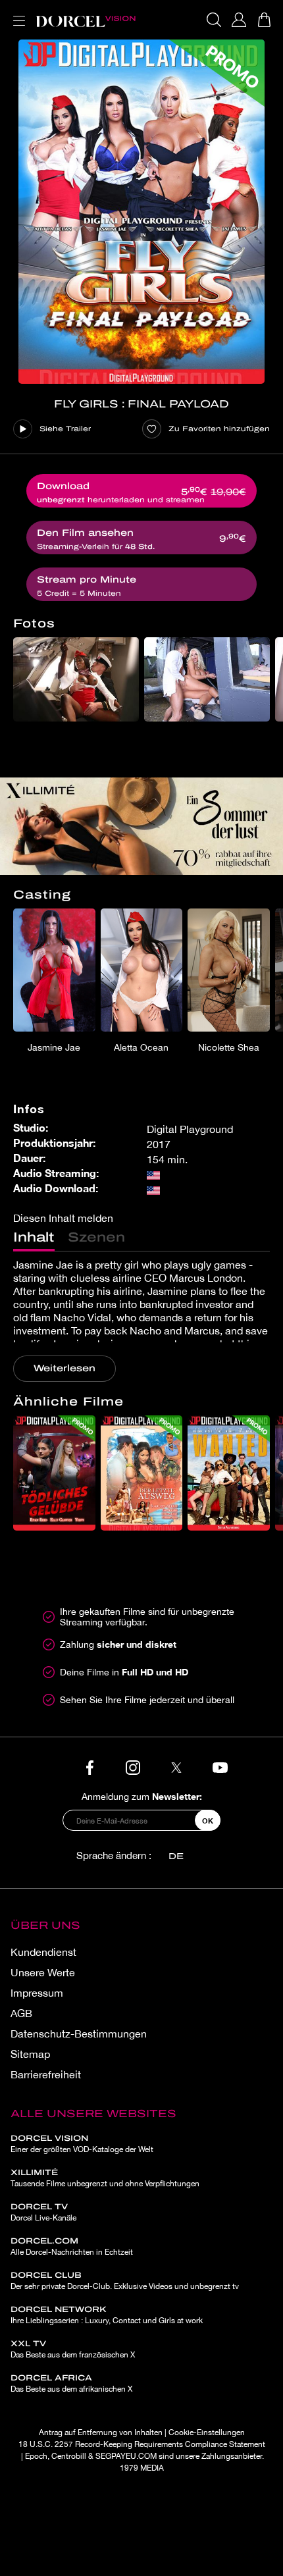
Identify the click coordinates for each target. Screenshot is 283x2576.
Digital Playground (190, 1129)
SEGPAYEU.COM (126, 2456)
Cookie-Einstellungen (207, 2432)
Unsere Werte (43, 1972)
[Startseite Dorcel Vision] (86, 20)
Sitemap (30, 2054)
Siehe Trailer (65, 429)
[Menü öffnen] (16, 13)
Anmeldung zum (142, 1796)
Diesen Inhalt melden (63, 1218)
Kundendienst (43, 1952)
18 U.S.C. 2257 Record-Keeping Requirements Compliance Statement (142, 2444)
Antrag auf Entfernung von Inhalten (101, 2432)
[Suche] (214, 20)
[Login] (239, 20)
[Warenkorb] (264, 20)
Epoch (36, 2456)
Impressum (37, 1993)
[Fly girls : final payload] (141, 212)
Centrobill (69, 2456)
